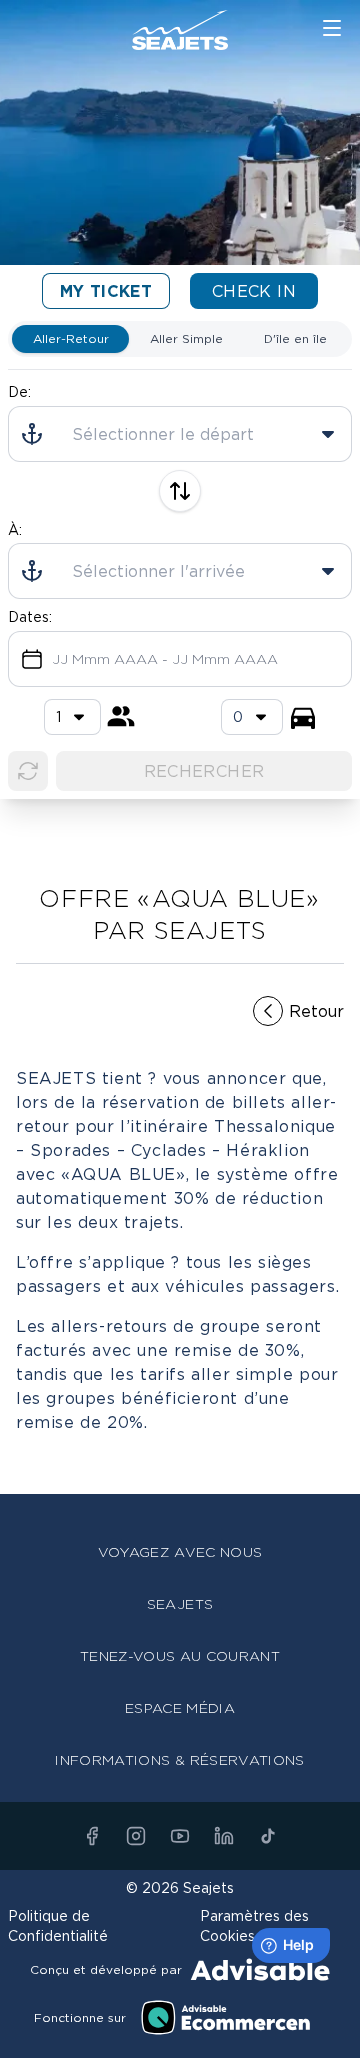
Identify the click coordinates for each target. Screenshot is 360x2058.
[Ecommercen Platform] (226, 2017)
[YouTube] (180, 1836)
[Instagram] (136, 1836)
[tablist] (180, 339)
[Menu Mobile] (332, 28)
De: (19, 391)
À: (15, 529)
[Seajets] (180, 30)
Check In (254, 291)
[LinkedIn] (224, 1836)
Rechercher (204, 771)
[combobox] (252, 717)
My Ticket (106, 291)
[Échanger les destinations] (180, 491)
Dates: (30, 616)
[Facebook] (92, 1836)
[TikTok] (268, 1836)
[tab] (70, 339)
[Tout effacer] (28, 771)
